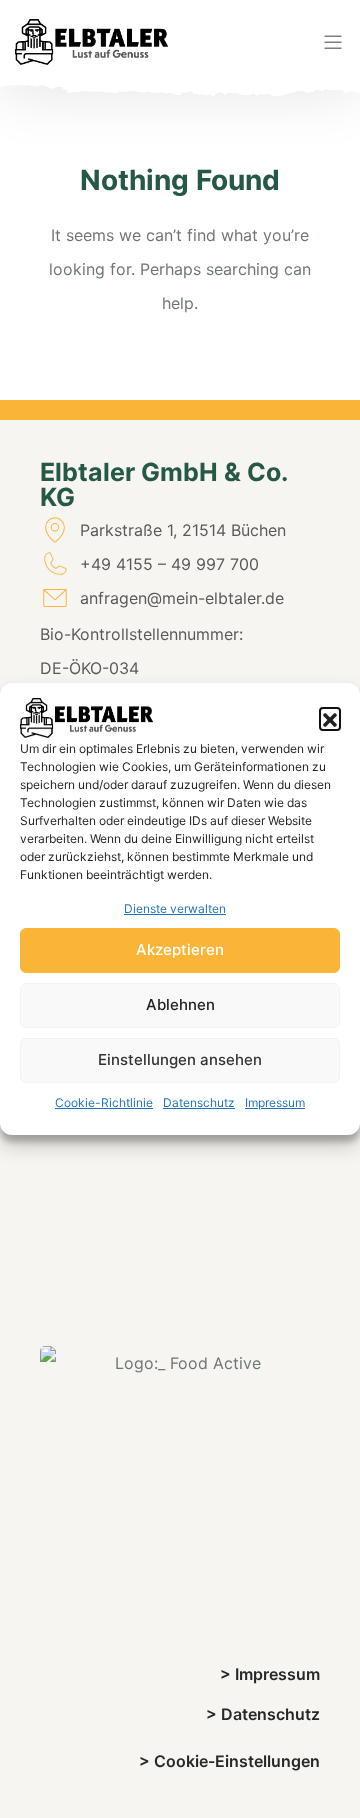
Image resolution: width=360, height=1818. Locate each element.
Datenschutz (199, 1102)
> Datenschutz (263, 1714)
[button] (330, 718)
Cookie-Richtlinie (104, 1102)
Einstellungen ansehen (180, 1059)
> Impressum (270, 1674)
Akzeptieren (180, 949)
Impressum (275, 1102)
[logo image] (91, 42)
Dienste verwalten (175, 908)
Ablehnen (180, 1004)
